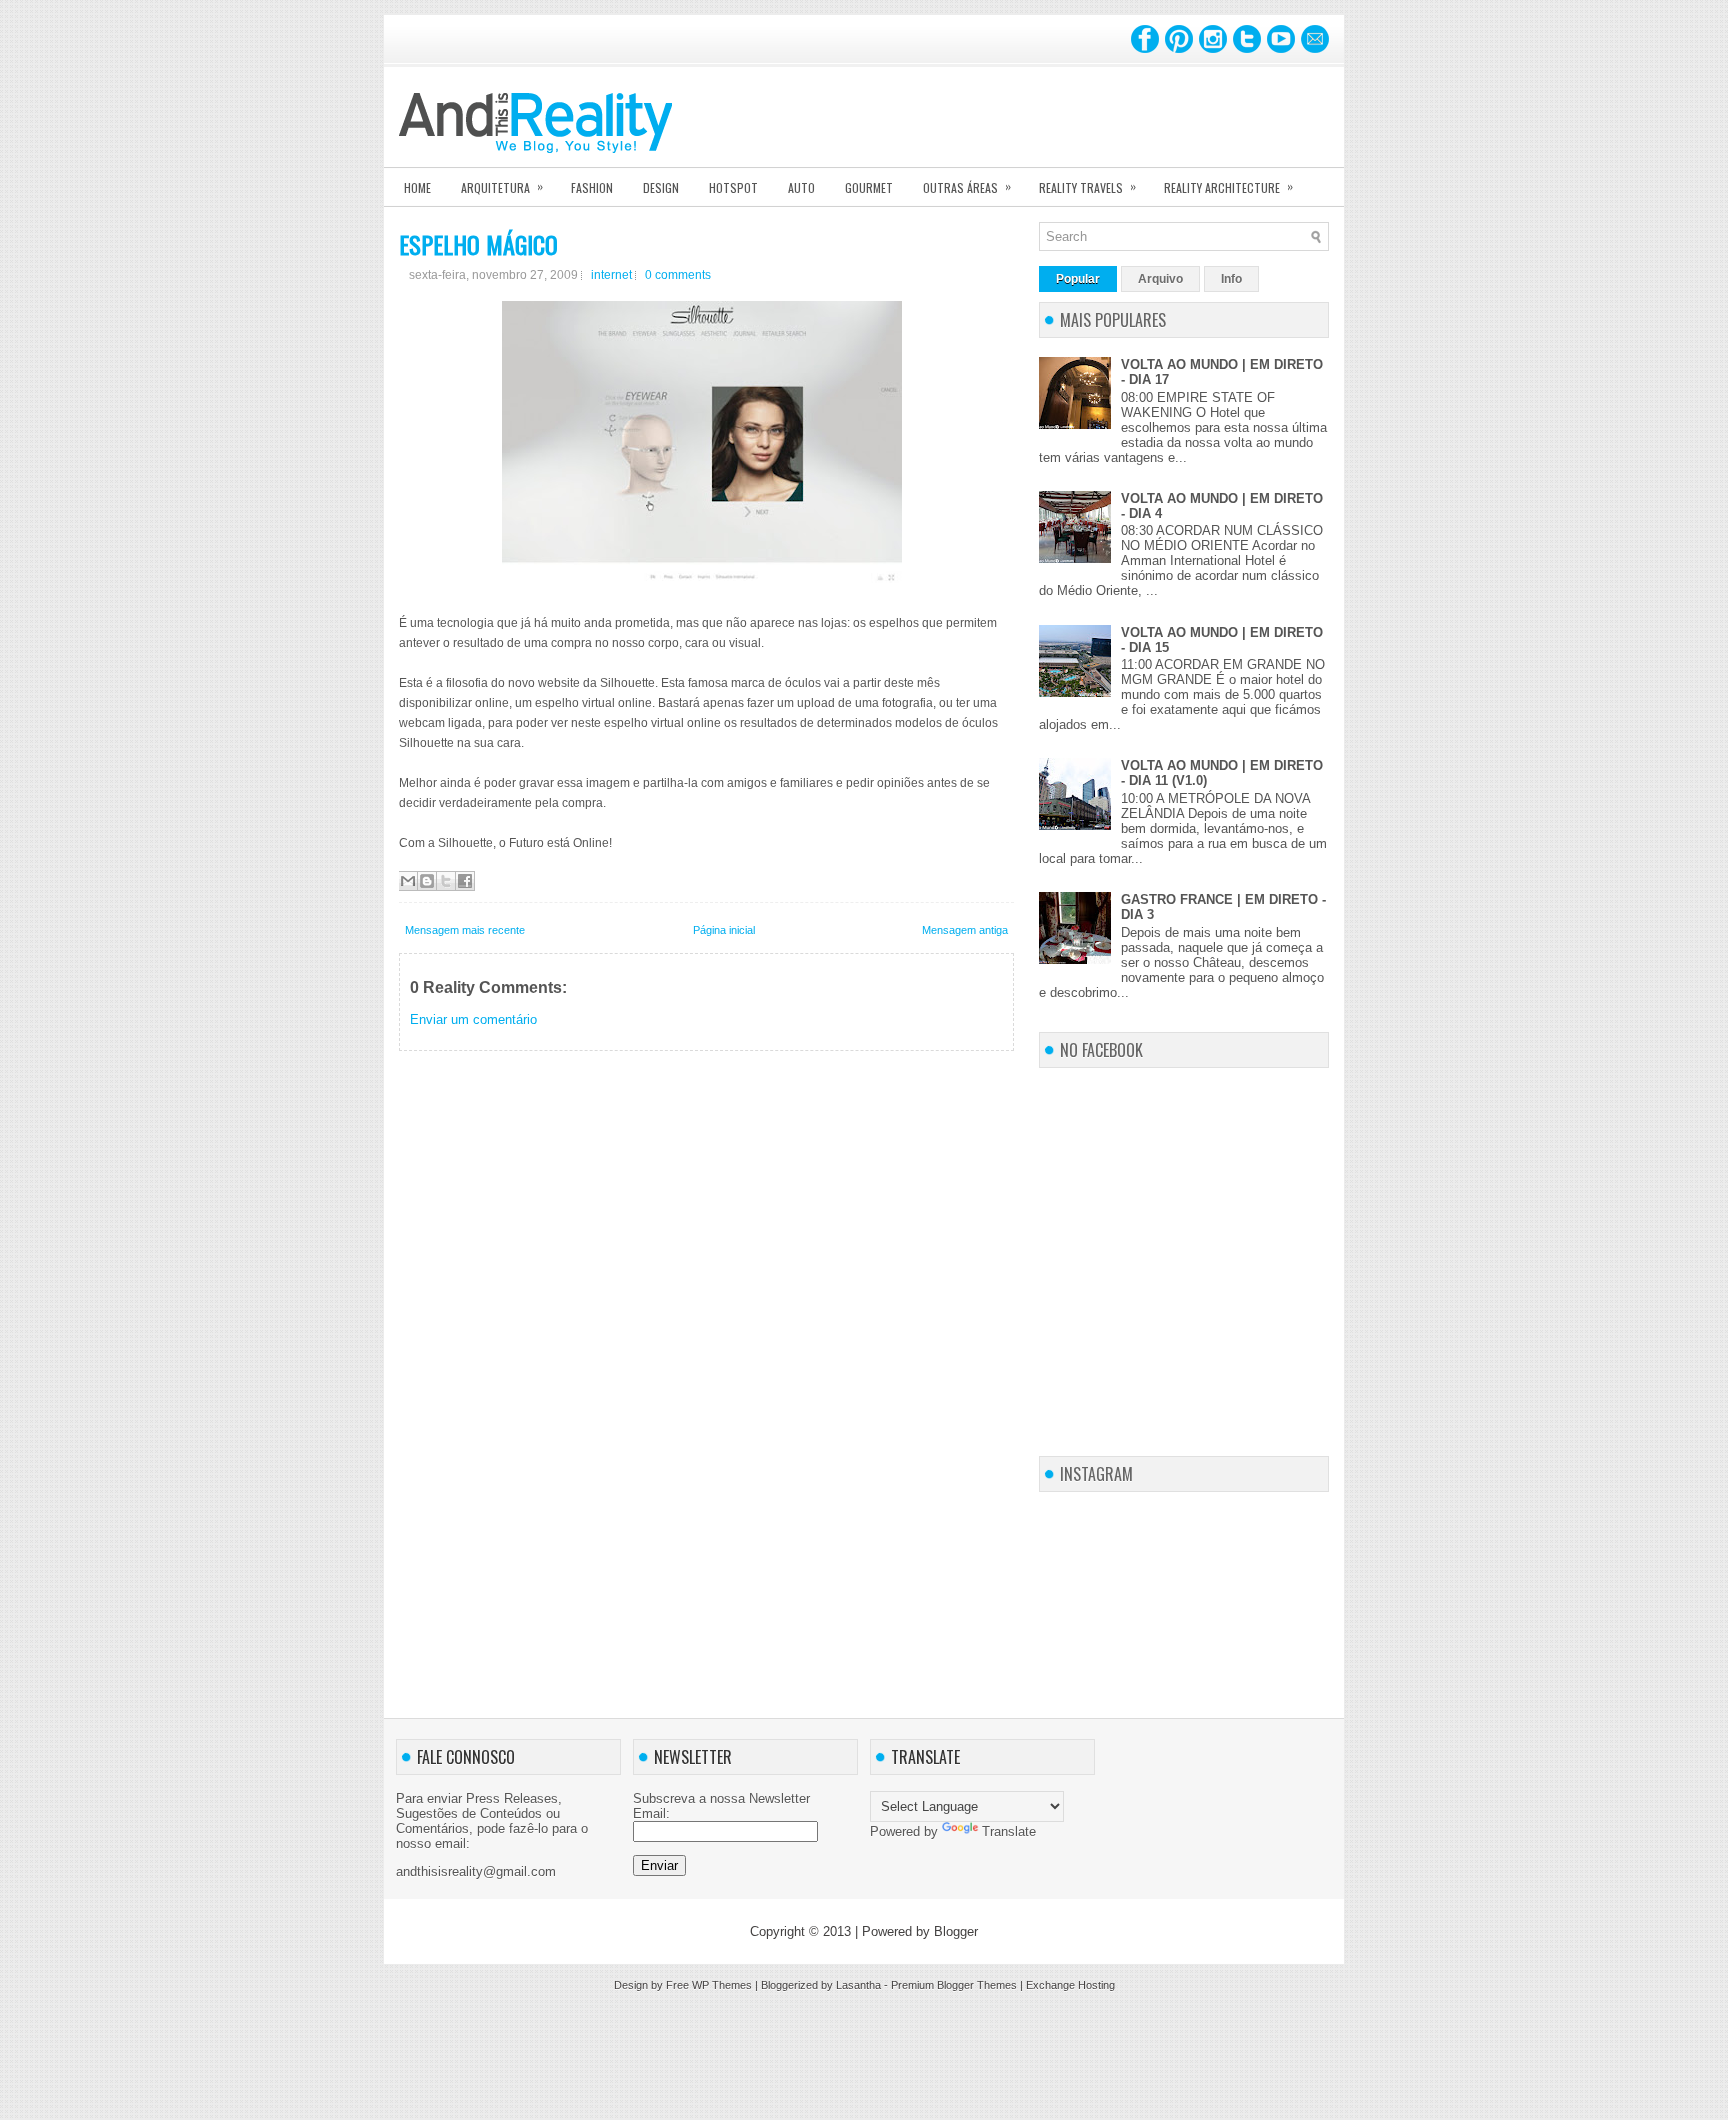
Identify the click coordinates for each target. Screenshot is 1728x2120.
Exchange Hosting (1070, 1985)
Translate (1009, 1831)
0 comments (678, 275)
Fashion (592, 187)
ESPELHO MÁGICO (478, 244)
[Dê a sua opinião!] (427, 881)
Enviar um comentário (473, 1019)
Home (417, 187)
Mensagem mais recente (465, 930)
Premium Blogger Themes (954, 1985)
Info (1231, 279)
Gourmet (869, 187)
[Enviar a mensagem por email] (408, 881)
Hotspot (733, 187)
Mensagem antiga (965, 930)
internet (611, 275)
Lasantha (858, 1985)
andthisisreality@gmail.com (476, 1871)
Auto (801, 187)
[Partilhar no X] (446, 881)
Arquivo (1160, 279)
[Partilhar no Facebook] (465, 881)
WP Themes (722, 1985)
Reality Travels (1087, 186)
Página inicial (724, 930)
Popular (1078, 279)
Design (661, 187)
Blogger (956, 1931)
